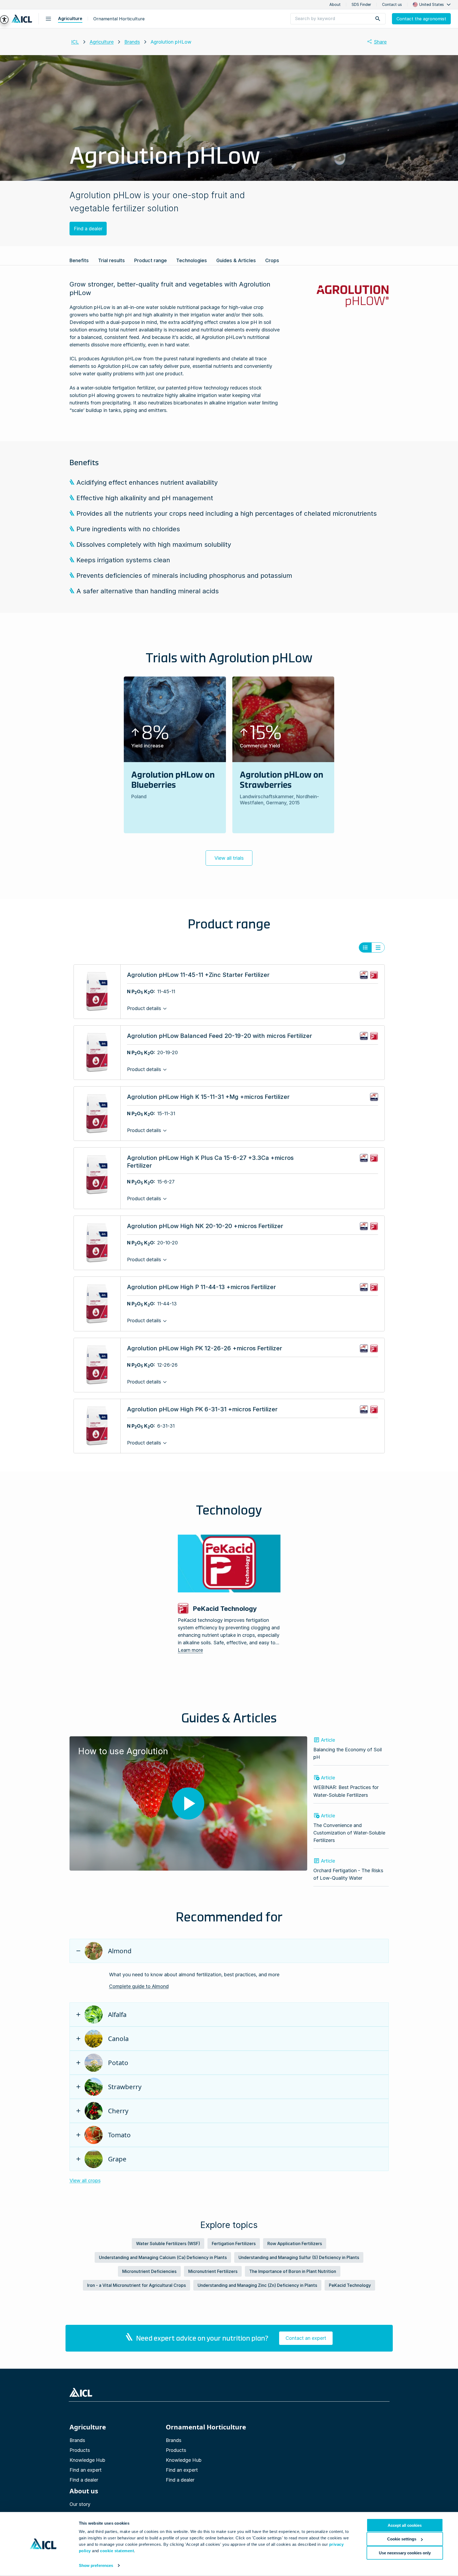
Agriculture (70, 18)
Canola (118, 2038)
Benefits (79, 260)
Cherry (118, 2111)
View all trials (229, 858)
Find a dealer (88, 229)
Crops (272, 260)
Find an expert (86, 2470)
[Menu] (48, 19)
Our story (80, 2504)
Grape (117, 2159)
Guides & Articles (236, 260)
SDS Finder (361, 5)
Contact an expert (306, 2338)
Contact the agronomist (421, 19)
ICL (75, 42)
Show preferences (96, 2565)
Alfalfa (117, 2014)
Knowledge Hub (87, 2460)
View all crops (85, 2181)
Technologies (192, 260)
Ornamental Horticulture (119, 19)
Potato (118, 2063)
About (335, 5)
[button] (432, 5)
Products (80, 2450)
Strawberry (125, 2087)
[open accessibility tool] (4, 20)
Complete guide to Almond (139, 1986)
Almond (120, 1951)
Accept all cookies (405, 2525)
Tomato (119, 2135)
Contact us (392, 5)
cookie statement (117, 2551)
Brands (132, 42)
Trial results (111, 260)
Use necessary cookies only (405, 2553)
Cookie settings (402, 2539)
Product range (151, 260)
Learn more (190, 1650)
